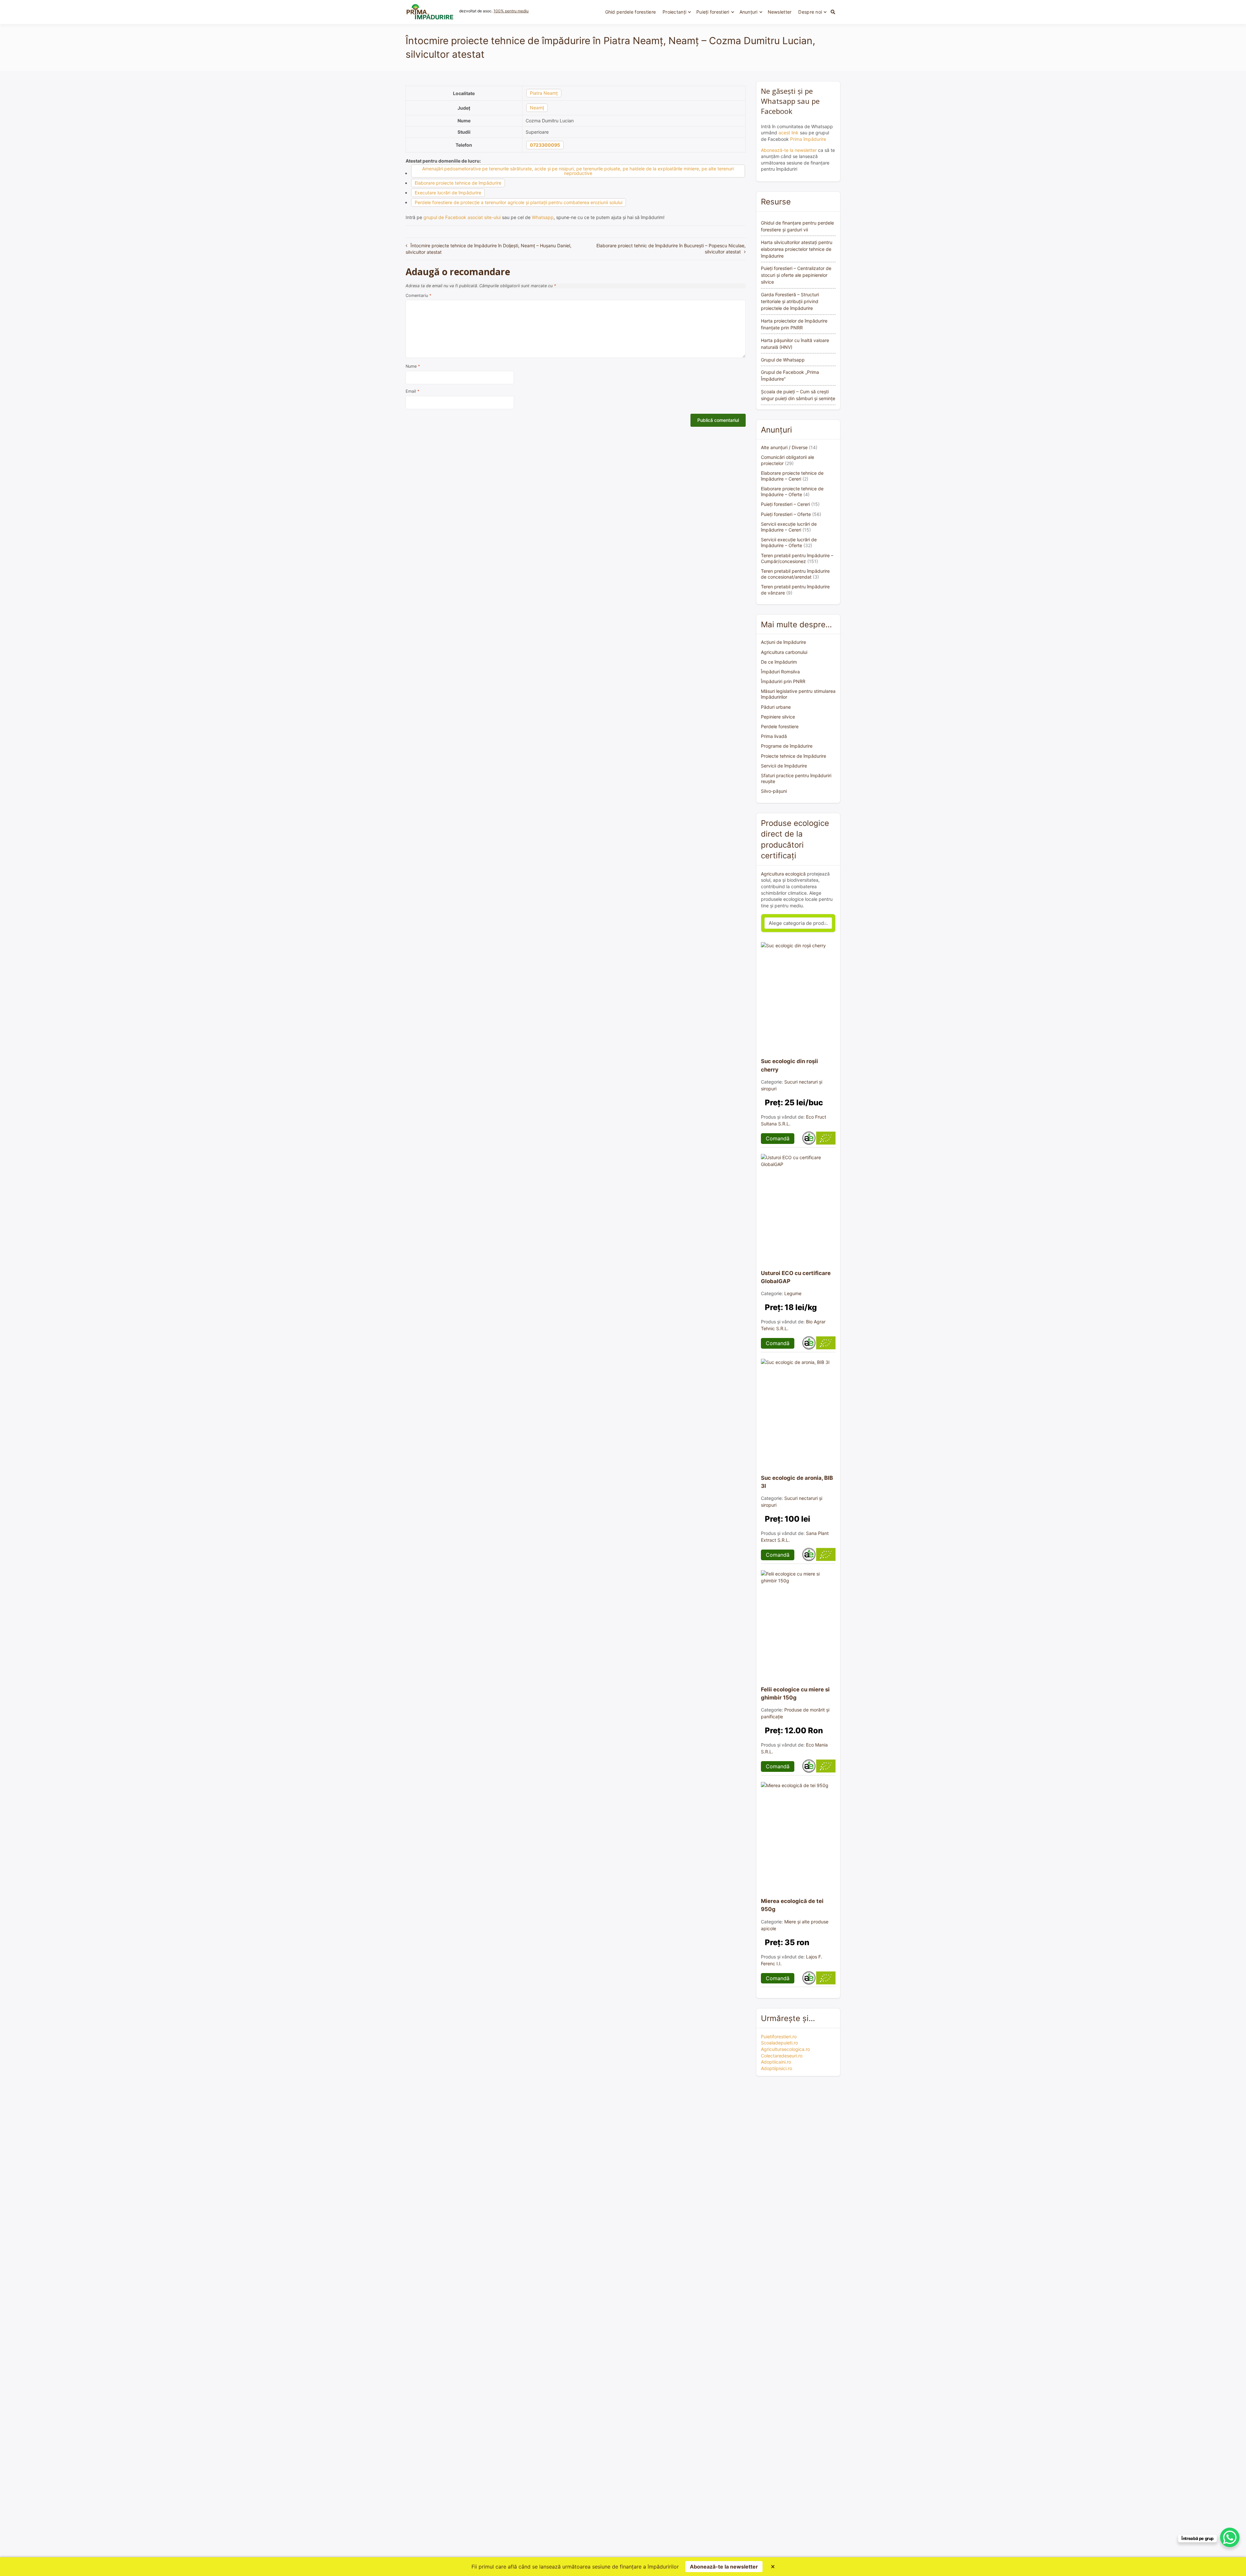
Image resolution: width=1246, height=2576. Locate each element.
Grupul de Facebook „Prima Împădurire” (790, 375)
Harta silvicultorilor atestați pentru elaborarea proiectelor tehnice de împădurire (797, 249)
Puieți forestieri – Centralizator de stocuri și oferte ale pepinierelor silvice (796, 275)
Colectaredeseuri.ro (782, 2056)
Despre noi (810, 12)
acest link (788, 133)
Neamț (537, 108)
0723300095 (545, 145)
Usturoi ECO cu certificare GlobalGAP (796, 1277)
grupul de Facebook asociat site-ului (462, 217)
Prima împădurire (808, 139)
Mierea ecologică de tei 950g (792, 1905)
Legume (793, 1293)
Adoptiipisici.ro (776, 2068)
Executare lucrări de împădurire (448, 193)
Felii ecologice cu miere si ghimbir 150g (795, 1693)
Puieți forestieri (713, 12)
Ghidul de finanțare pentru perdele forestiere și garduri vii (797, 226)
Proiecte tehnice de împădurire (794, 756)
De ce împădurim (779, 662)
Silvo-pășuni (774, 791)
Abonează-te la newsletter (789, 150)
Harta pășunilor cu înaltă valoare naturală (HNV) (795, 344)
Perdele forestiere (780, 726)
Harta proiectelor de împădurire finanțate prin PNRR (794, 324)
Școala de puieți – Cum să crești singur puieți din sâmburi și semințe (798, 395)
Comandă (778, 1138)
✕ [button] (773, 2567)
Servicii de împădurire (784, 766)
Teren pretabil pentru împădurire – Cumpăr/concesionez (797, 558)
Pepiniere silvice (778, 717)
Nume (413, 366)
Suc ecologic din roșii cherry (789, 1065)
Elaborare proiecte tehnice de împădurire (458, 183)
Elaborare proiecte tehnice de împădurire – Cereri (792, 476)
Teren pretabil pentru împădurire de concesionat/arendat (795, 574)
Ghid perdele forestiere (630, 12)
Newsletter (780, 12)
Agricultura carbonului (784, 652)
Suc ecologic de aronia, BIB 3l (797, 1482)
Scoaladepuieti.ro (779, 2043)
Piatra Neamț (544, 93)
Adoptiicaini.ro (776, 2062)
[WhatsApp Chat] (1230, 2537)
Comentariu (418, 295)
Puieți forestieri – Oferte (786, 514)
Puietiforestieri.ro (779, 2036)
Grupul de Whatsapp (783, 360)
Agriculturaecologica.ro (785, 2049)
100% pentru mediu (511, 11)
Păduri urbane (776, 707)
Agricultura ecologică (783, 874)
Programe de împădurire (787, 746)
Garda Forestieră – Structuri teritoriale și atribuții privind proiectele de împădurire (790, 301)
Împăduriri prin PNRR (783, 681)
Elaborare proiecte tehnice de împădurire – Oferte (792, 491)
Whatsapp (543, 217)
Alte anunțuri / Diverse (784, 447)
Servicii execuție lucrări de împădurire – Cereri (789, 527)
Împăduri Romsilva (780, 672)
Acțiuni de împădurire (783, 642)
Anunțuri (749, 12)
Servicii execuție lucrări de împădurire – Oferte (789, 542)
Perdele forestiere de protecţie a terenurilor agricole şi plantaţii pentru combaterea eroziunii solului (519, 202)
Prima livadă (774, 736)
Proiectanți (674, 12)
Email (412, 391)
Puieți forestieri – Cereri (785, 504)
